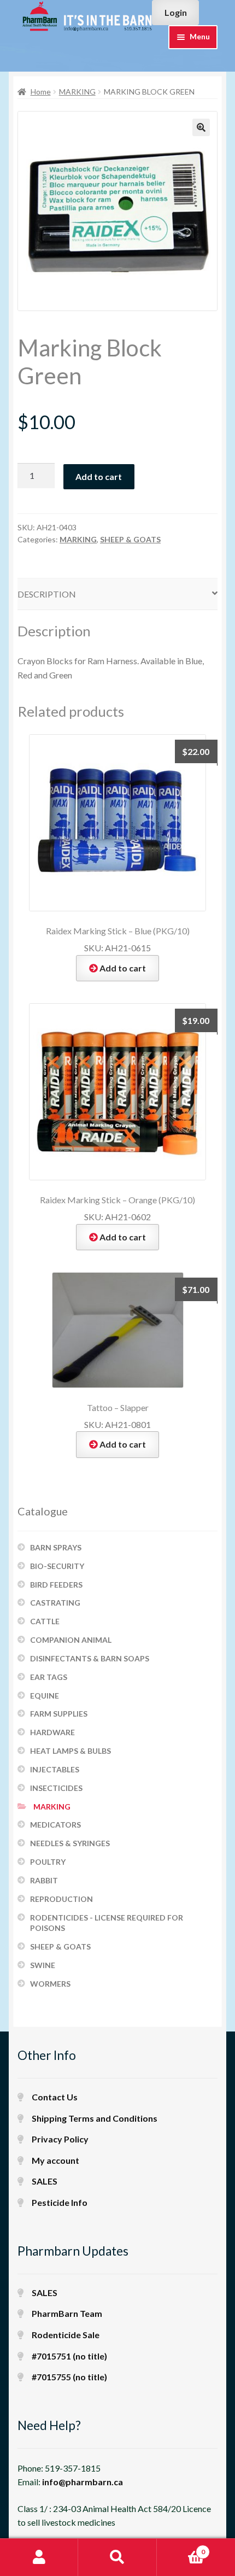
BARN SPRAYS (56, 1547)
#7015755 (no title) (69, 2377)
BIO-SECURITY (57, 1566)
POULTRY (48, 1862)
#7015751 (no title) (69, 2356)
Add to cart (99, 476)
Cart (181, 2548)
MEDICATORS (55, 1825)
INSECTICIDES (56, 1788)
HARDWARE (52, 1732)
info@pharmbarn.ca (83, 2482)
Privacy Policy (60, 2139)
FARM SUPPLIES (59, 1714)
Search (117, 2557)
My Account (39, 2557)
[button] (201, 127)
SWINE (43, 1965)
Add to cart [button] (123, 968)
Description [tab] (47, 594)
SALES (45, 2181)
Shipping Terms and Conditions (95, 2118)
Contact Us (55, 2097)
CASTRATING (55, 1603)
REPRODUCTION (61, 1899)
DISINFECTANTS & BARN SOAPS (90, 1658)
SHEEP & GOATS (130, 539)
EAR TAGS (49, 1677)
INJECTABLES (55, 1769)
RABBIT (44, 1880)
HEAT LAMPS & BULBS (70, 1751)
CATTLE (45, 1621)
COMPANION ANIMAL (71, 1640)
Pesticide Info (60, 2202)
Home (41, 92)
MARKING (77, 92)
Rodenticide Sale (66, 2335)
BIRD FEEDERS (56, 1585)
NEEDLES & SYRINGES (70, 1843)
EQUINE (45, 1696)
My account (55, 2160)
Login (176, 12)
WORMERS (50, 1984)
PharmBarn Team (67, 2313)
